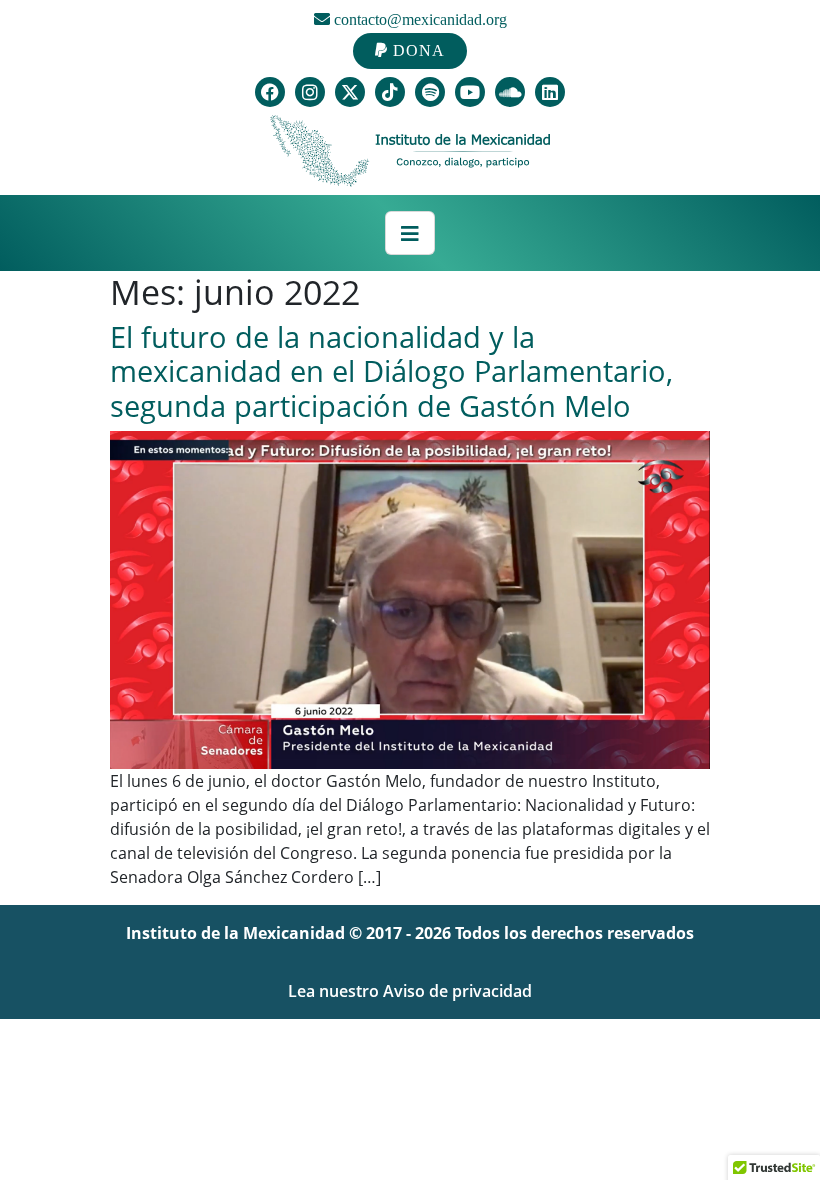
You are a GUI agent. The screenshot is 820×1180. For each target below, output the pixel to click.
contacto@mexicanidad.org (418, 19)
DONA (416, 50)
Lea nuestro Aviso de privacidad (410, 991)
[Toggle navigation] (410, 233)
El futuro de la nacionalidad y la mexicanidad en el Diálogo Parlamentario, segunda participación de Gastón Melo (391, 371)
